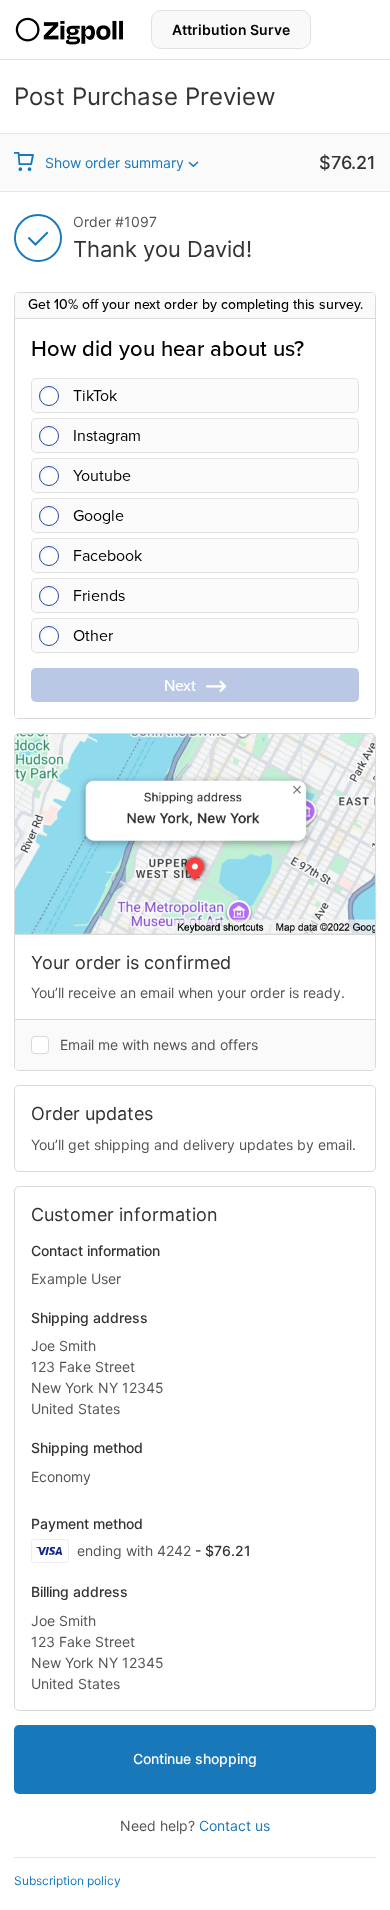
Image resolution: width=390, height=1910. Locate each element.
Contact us (234, 1825)
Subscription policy (67, 1880)
